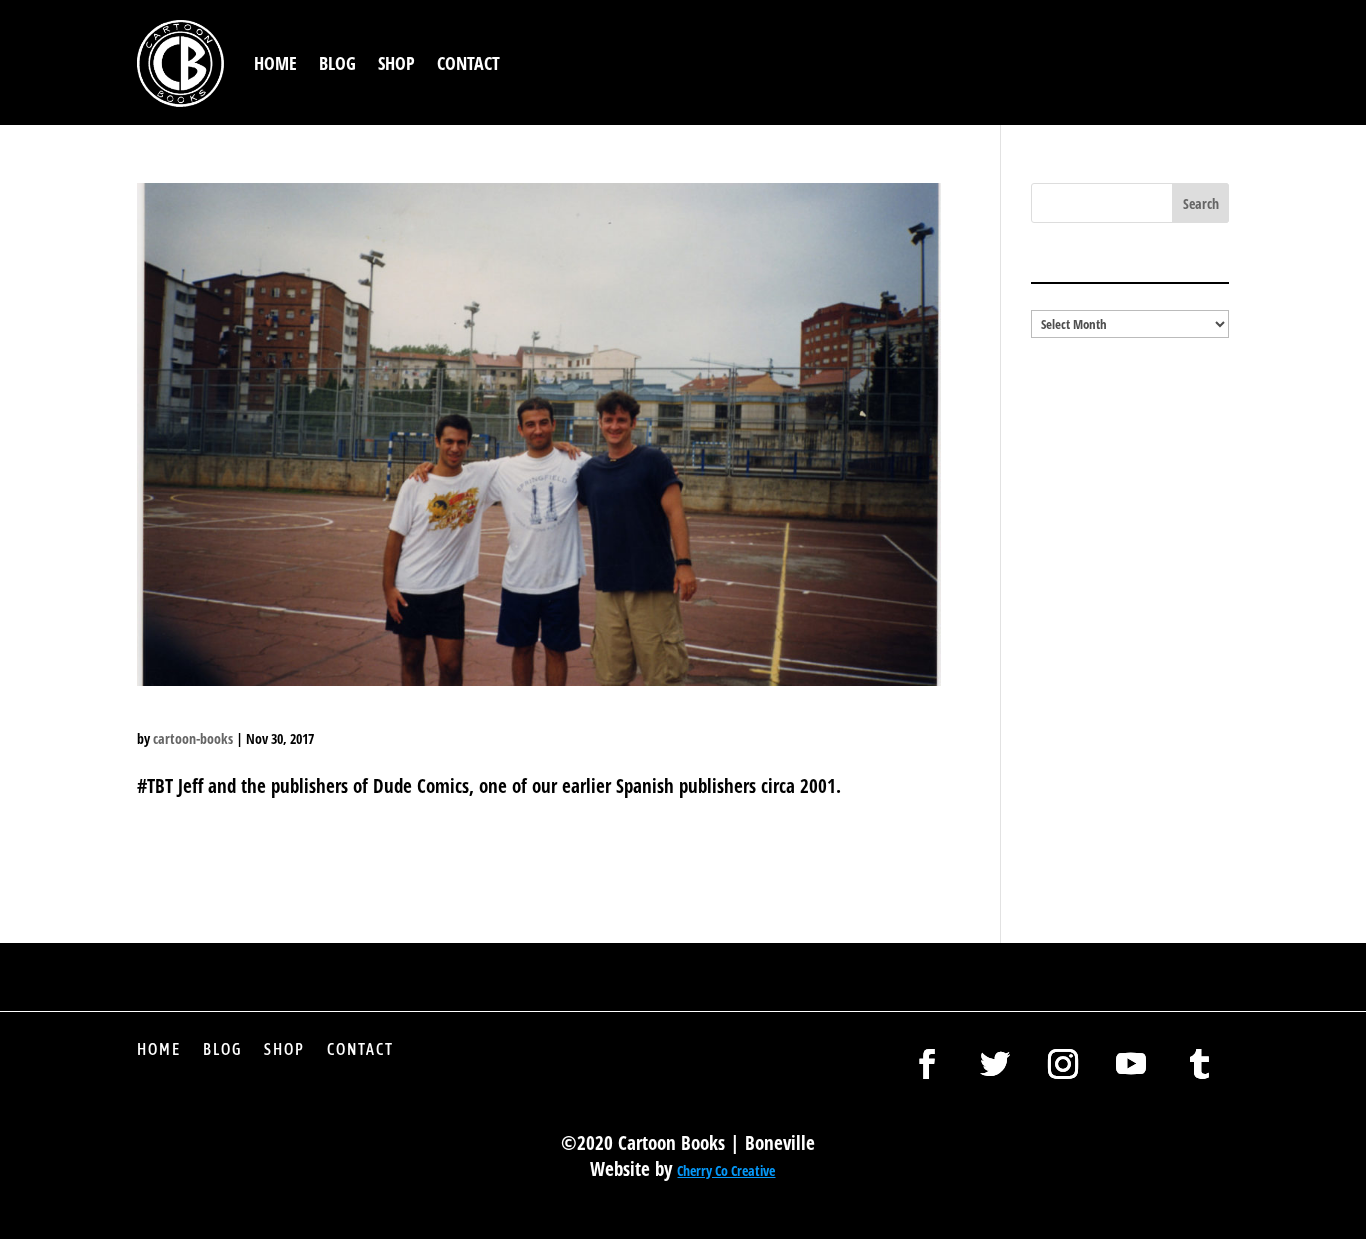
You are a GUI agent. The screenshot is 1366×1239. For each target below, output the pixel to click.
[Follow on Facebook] (927, 1064)
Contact (468, 63)
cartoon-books (193, 738)
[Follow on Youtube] (1131, 1064)
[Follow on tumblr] (1199, 1064)
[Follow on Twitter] (995, 1064)
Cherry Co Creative (726, 1170)
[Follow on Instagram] (1063, 1064)
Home (275, 63)
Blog (337, 63)
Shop (396, 63)
